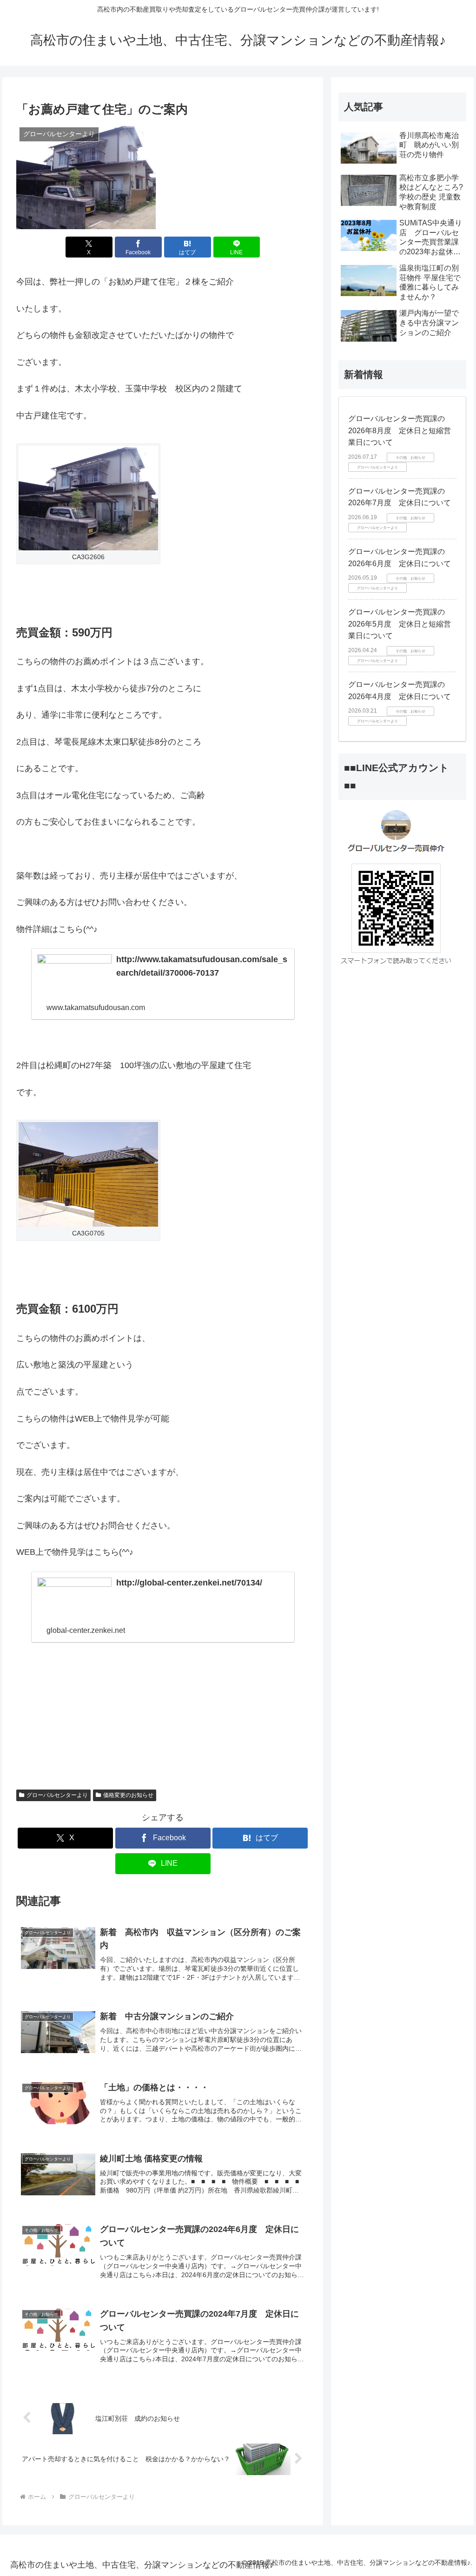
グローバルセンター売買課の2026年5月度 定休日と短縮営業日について (400, 624)
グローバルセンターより (57, 1795)
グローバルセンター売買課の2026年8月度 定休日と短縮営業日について (400, 430)
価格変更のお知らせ (128, 1795)
